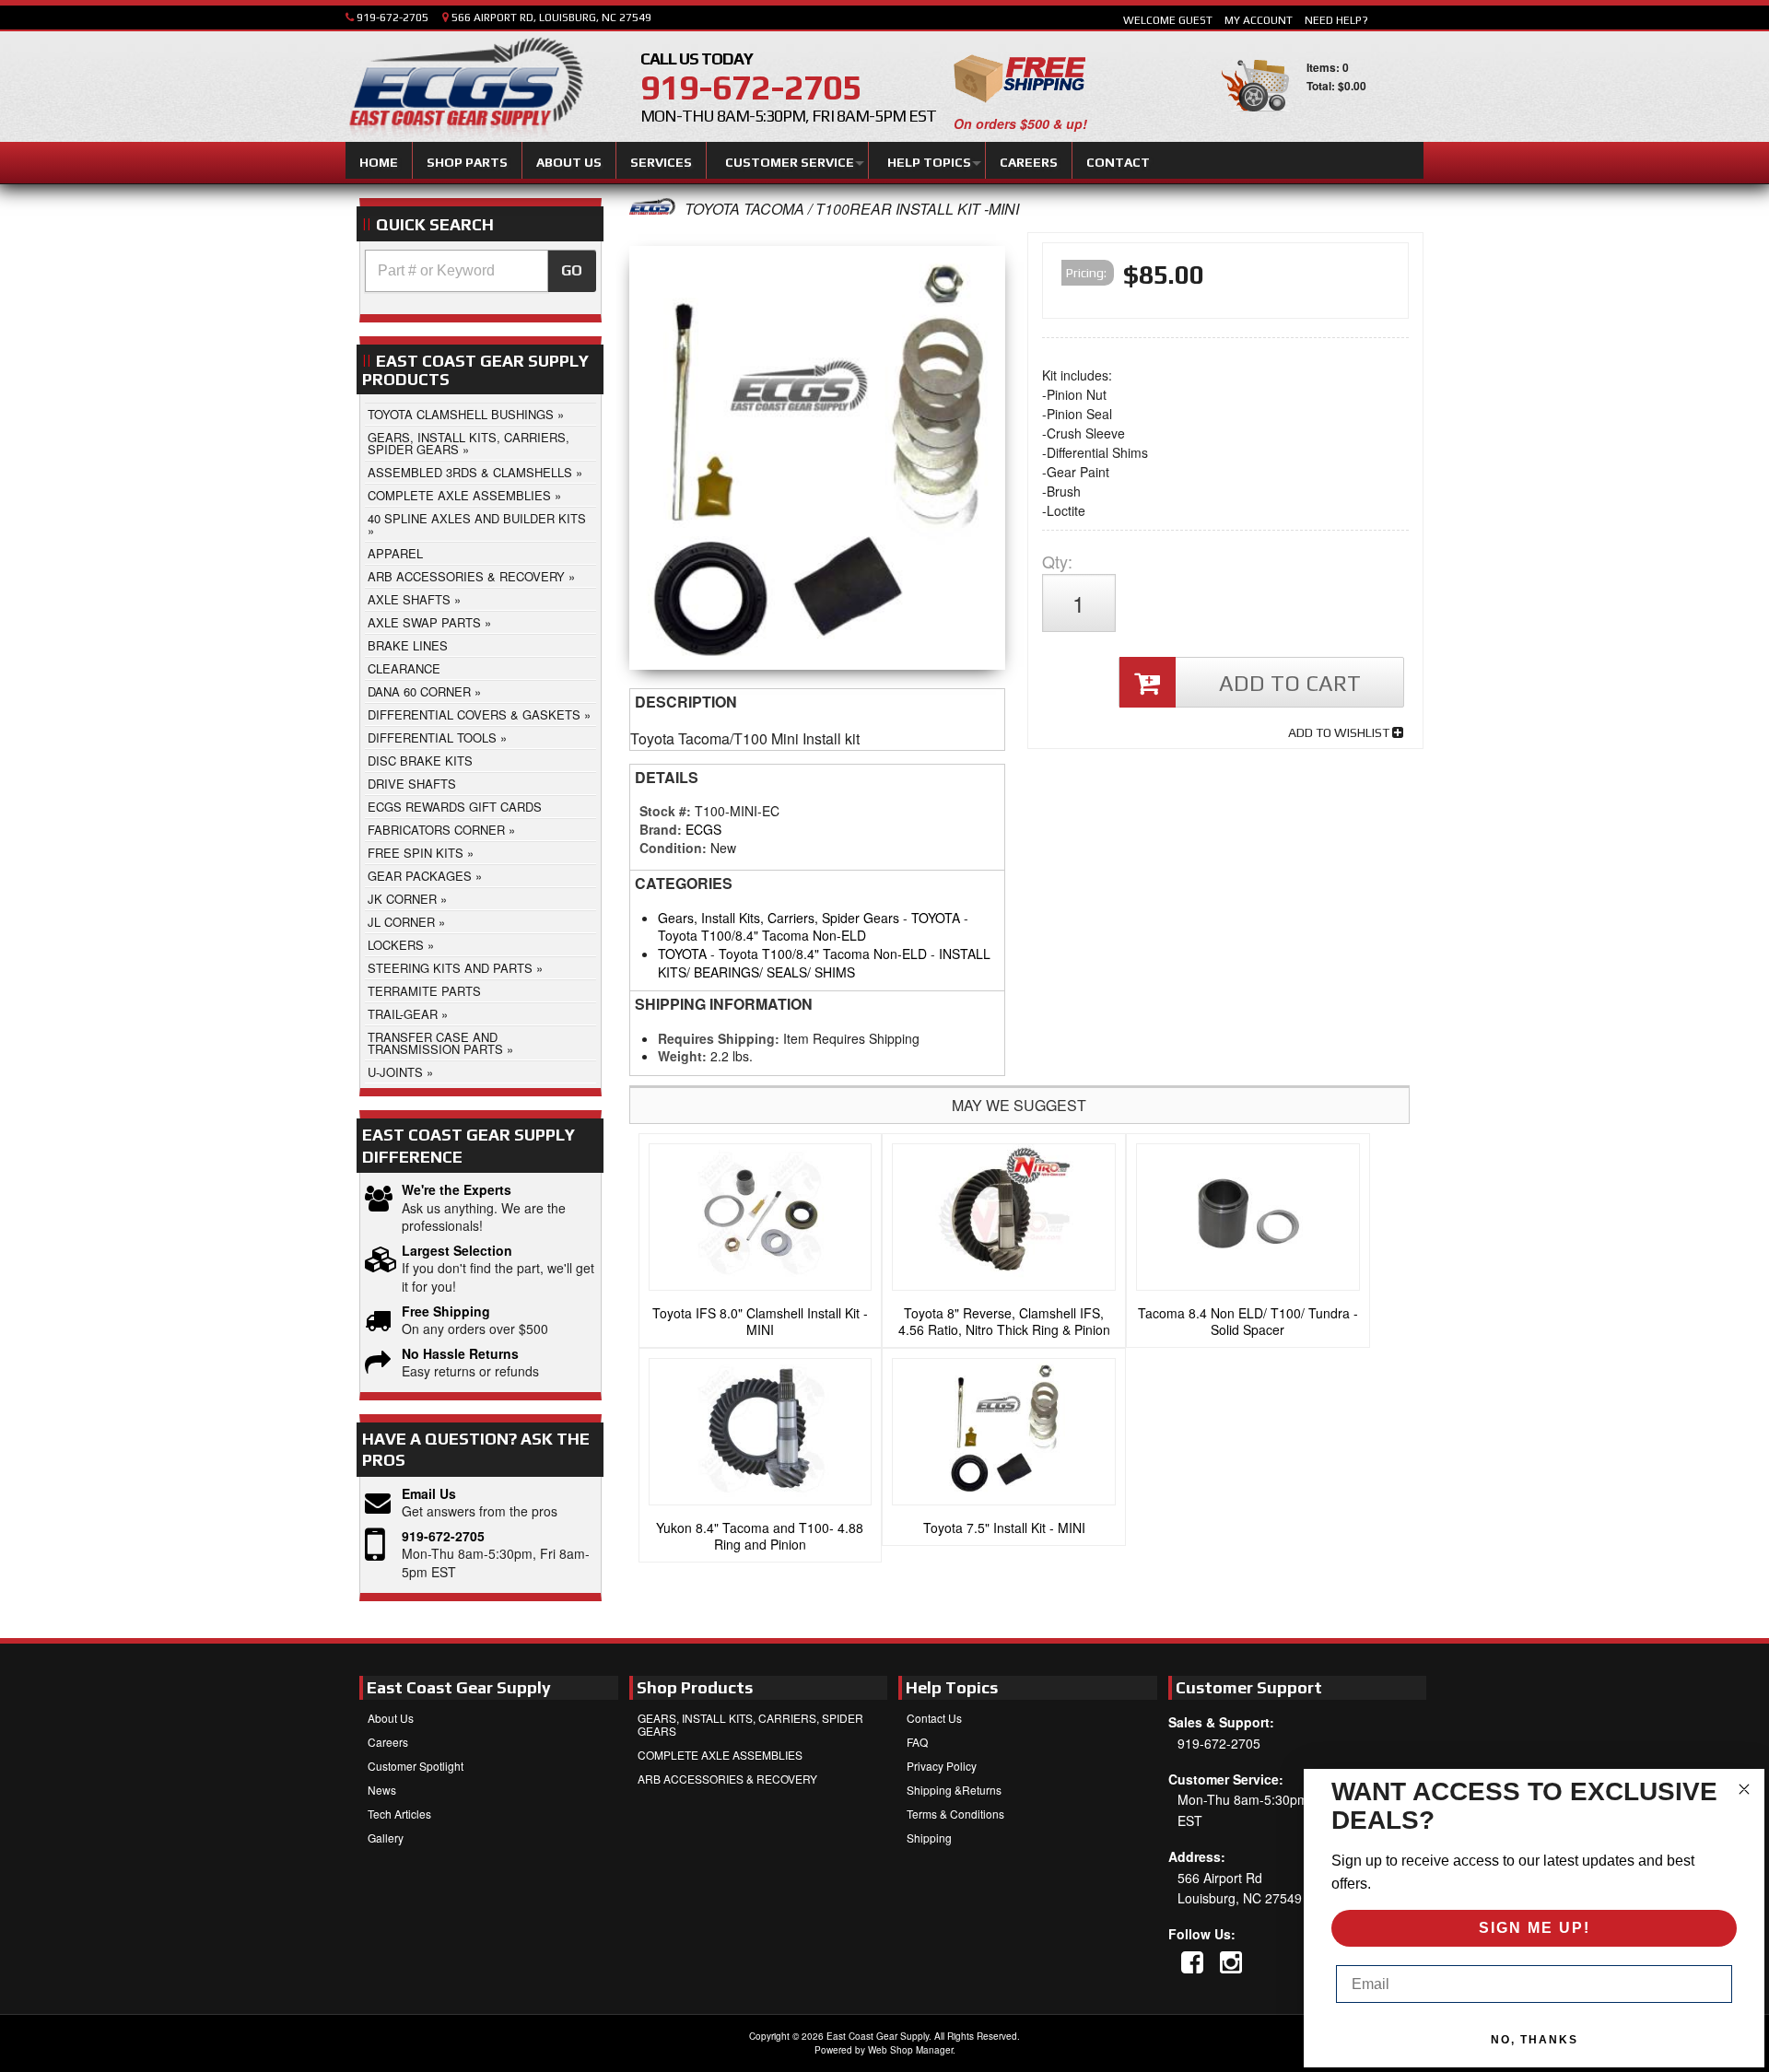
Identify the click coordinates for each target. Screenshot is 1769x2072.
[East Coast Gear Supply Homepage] (464, 89)
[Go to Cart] (1255, 119)
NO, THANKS (1535, 2040)
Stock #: (667, 811)
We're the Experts (457, 1190)
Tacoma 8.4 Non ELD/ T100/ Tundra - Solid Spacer (1248, 1321)
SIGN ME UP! (1535, 1928)
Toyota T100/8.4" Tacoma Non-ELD (762, 935)
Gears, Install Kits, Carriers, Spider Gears (779, 918)
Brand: (661, 829)
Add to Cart (1290, 683)
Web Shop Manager (910, 2050)
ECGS (703, 829)
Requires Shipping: (719, 1038)
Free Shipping (446, 1311)
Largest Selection (457, 1251)
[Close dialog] (1744, 1789)
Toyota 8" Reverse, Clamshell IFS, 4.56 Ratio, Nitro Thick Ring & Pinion (1004, 1321)
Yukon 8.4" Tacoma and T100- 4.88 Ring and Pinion (760, 1536)
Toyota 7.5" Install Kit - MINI (1004, 1528)
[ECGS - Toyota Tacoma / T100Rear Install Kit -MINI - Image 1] (818, 462)
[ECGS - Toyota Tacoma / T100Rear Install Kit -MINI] (652, 209)
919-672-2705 (443, 1536)
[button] (480, 271)
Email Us (429, 1494)
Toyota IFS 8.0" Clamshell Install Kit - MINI (760, 1321)
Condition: (673, 848)
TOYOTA (936, 918)
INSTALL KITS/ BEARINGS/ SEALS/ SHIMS (824, 963)
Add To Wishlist (1340, 732)
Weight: (682, 1056)
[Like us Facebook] (1192, 1961)
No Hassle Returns (460, 1354)
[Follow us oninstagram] (1231, 1961)
